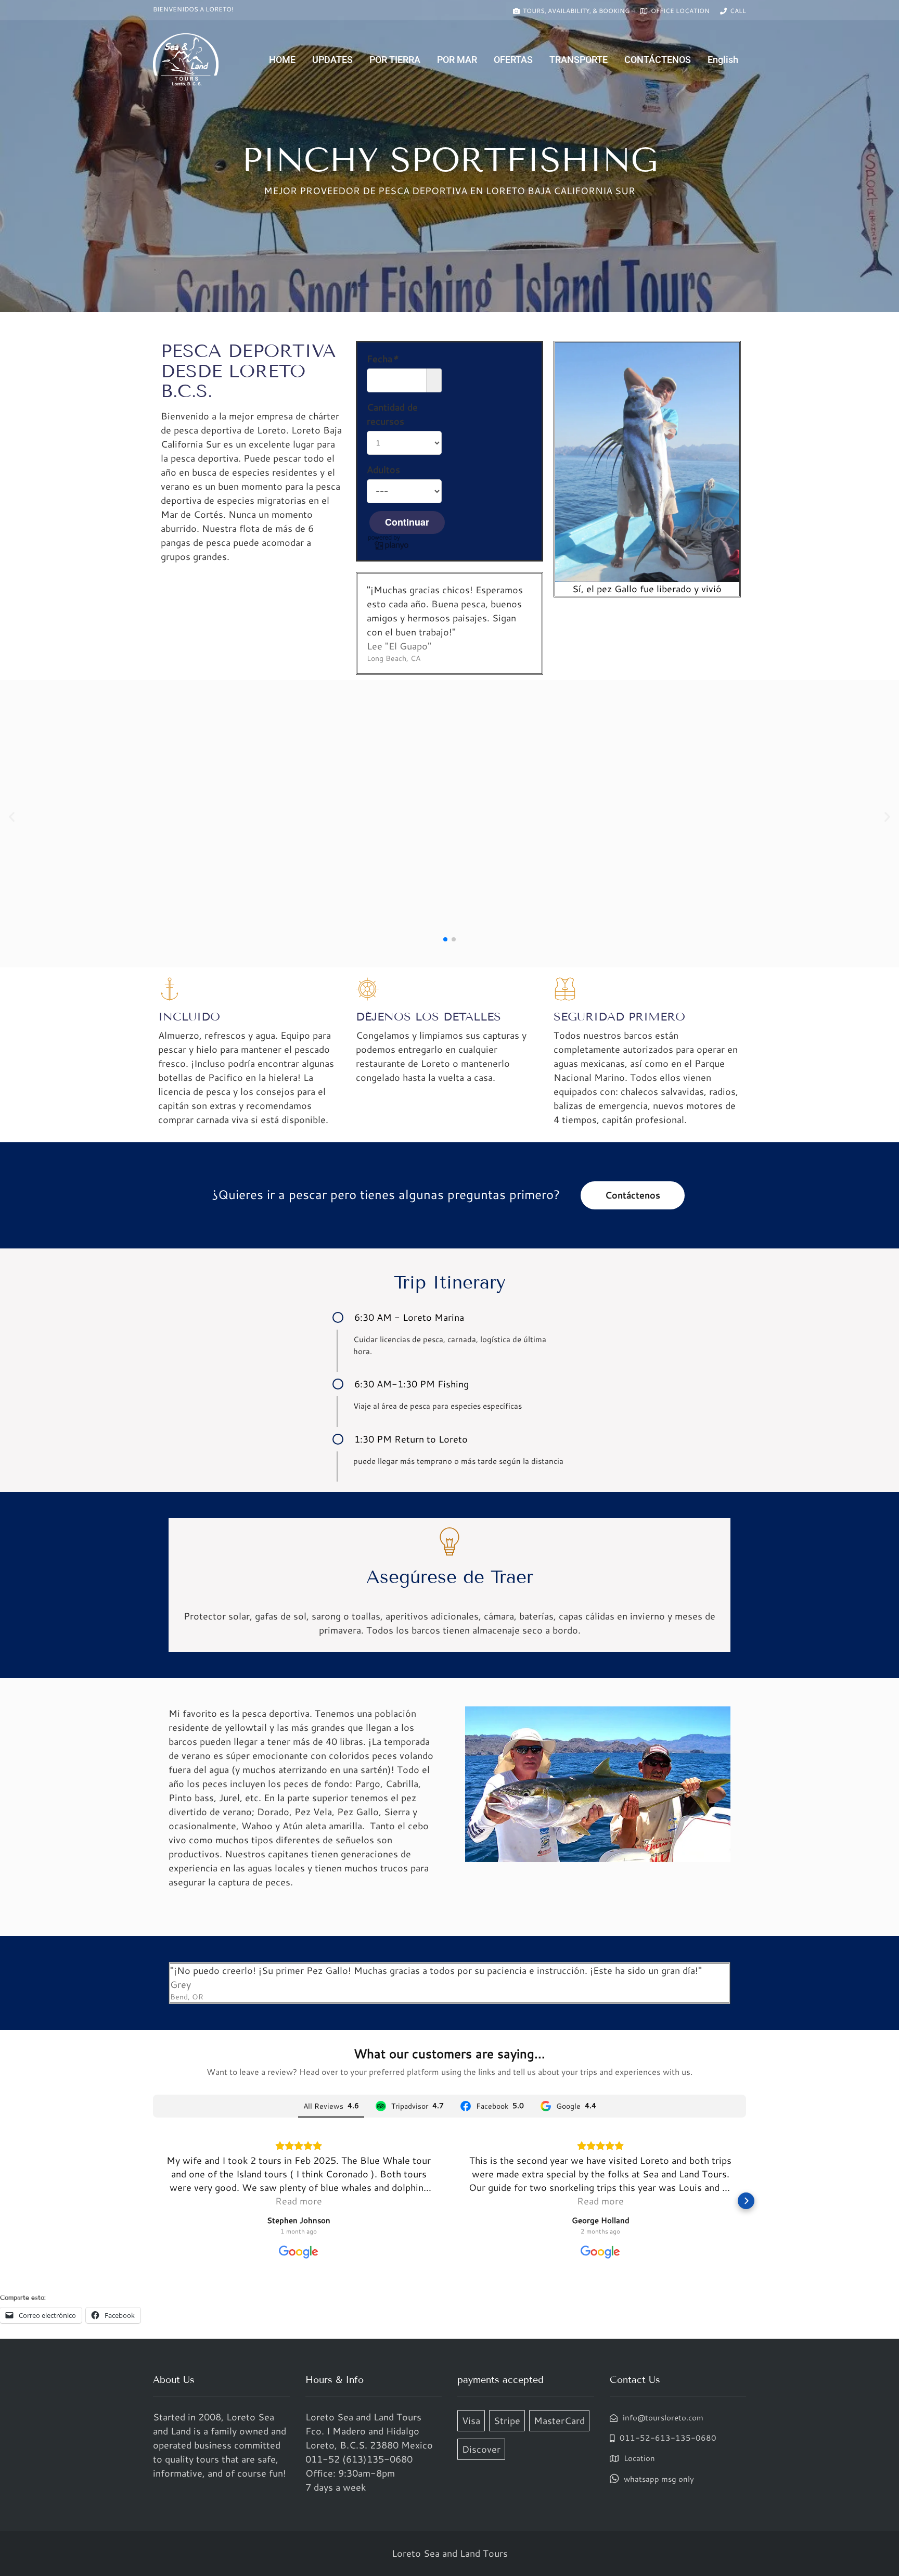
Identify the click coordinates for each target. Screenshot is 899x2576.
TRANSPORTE (579, 60)
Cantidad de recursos (392, 414)
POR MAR (457, 60)
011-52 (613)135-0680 (359, 2459)
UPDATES (332, 60)
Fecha (382, 359)
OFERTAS (513, 60)
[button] (12, 817)
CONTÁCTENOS (658, 60)
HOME (282, 60)
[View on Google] (299, 2252)
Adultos (383, 469)
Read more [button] (299, 2201)
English (723, 60)
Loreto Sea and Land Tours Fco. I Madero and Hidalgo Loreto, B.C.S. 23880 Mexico (369, 2431)
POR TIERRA (395, 60)
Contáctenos (633, 1195)
